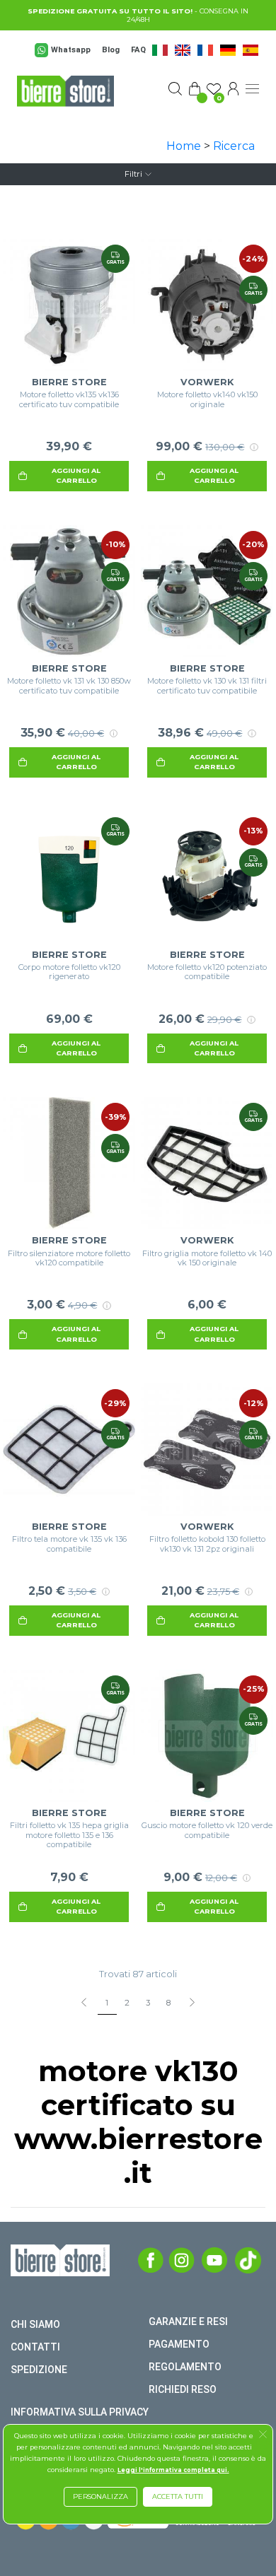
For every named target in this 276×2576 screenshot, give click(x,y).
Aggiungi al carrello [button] (76, 475)
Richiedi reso (183, 2389)
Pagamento (179, 2344)
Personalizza (100, 2496)
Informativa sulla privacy (80, 2412)
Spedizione (39, 2370)
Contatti (35, 2347)
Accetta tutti (178, 2496)
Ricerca (234, 146)
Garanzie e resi (188, 2322)
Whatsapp (71, 50)
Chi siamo (35, 2324)
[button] (263, 2436)
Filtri (133, 174)
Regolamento (185, 2367)
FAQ (138, 50)
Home (184, 146)
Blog (111, 50)
